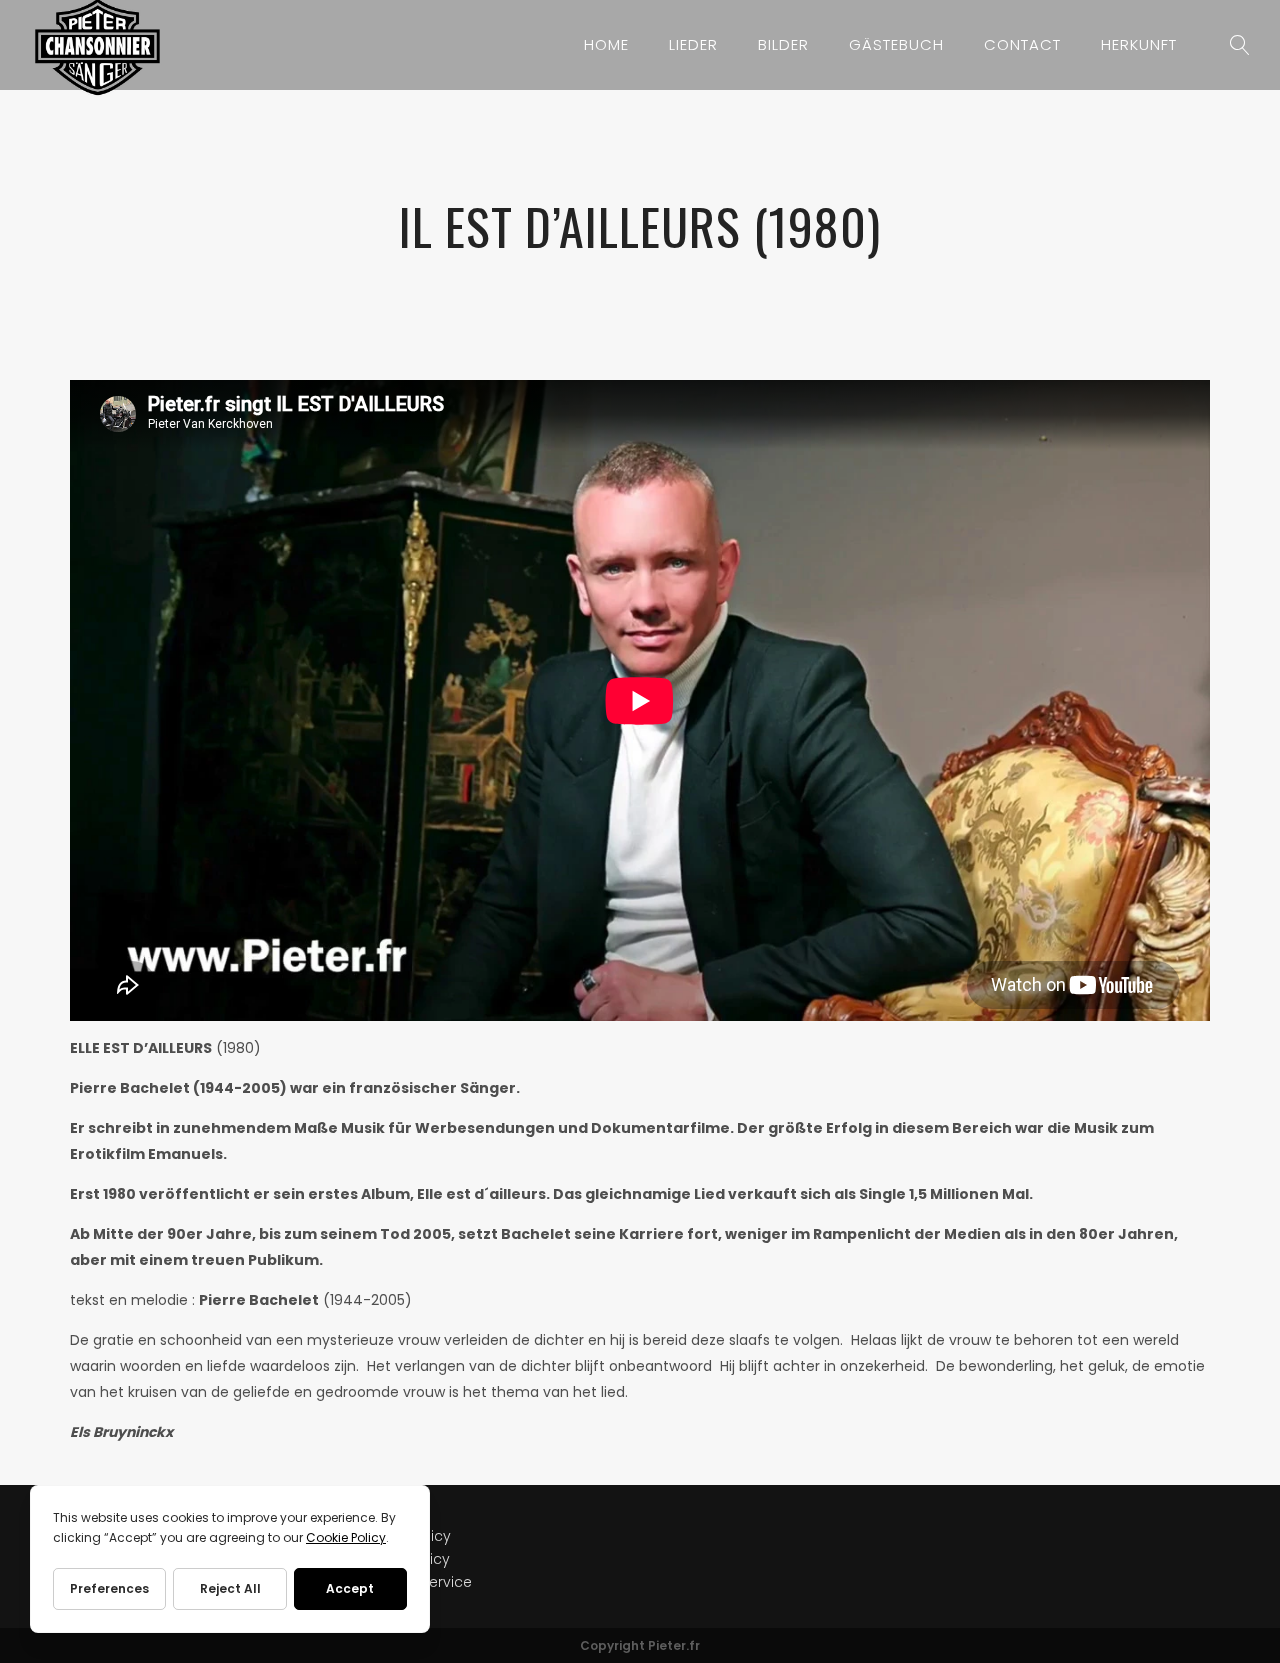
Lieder (693, 44)
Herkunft (1139, 44)
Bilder (783, 44)
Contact (1022, 44)
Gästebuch (896, 44)
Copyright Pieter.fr (640, 1645)
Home (606, 44)
